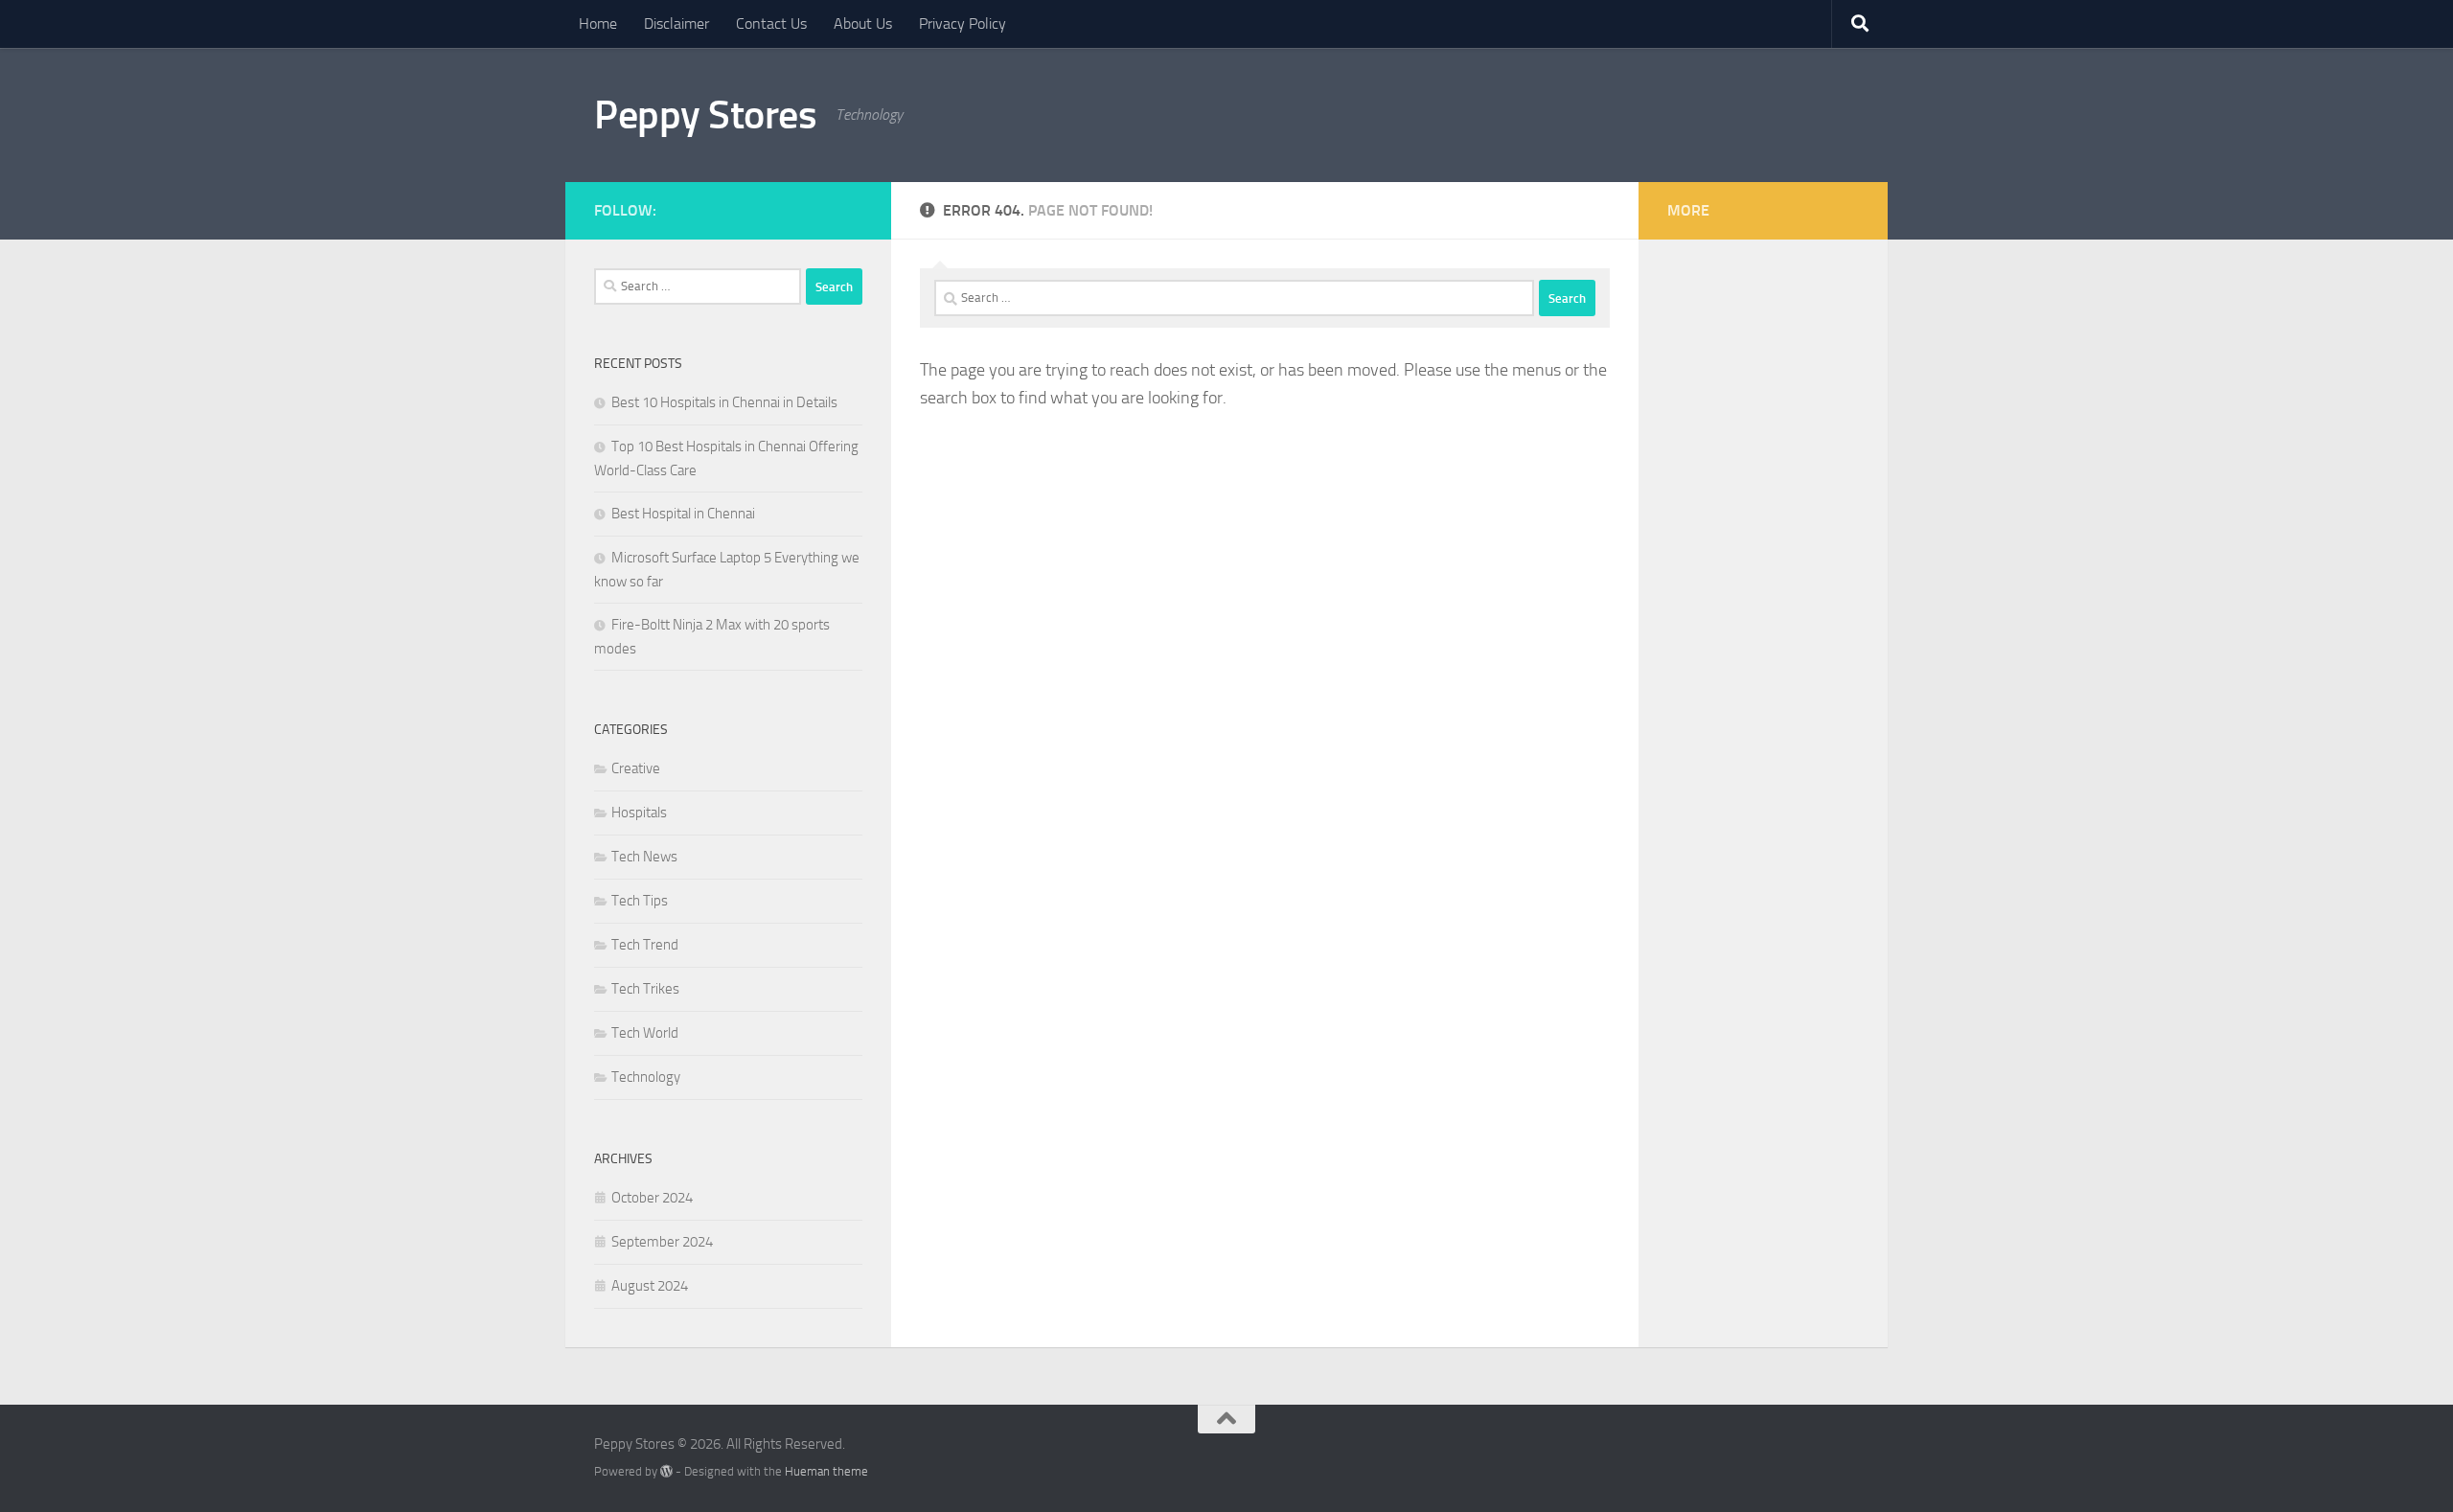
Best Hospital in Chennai (683, 514)
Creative (636, 768)
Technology (646, 1077)
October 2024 (652, 1198)
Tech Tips (640, 901)
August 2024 (650, 1286)
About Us (863, 23)
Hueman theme (826, 1471)
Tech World (645, 1033)
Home (598, 23)
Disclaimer (676, 23)
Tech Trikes (645, 989)
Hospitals (639, 813)
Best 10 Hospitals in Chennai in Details (724, 402)
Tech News (644, 857)
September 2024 (662, 1242)
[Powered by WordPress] (666, 1471)
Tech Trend (645, 945)
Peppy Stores (705, 115)
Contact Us (771, 23)
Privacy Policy (963, 23)
